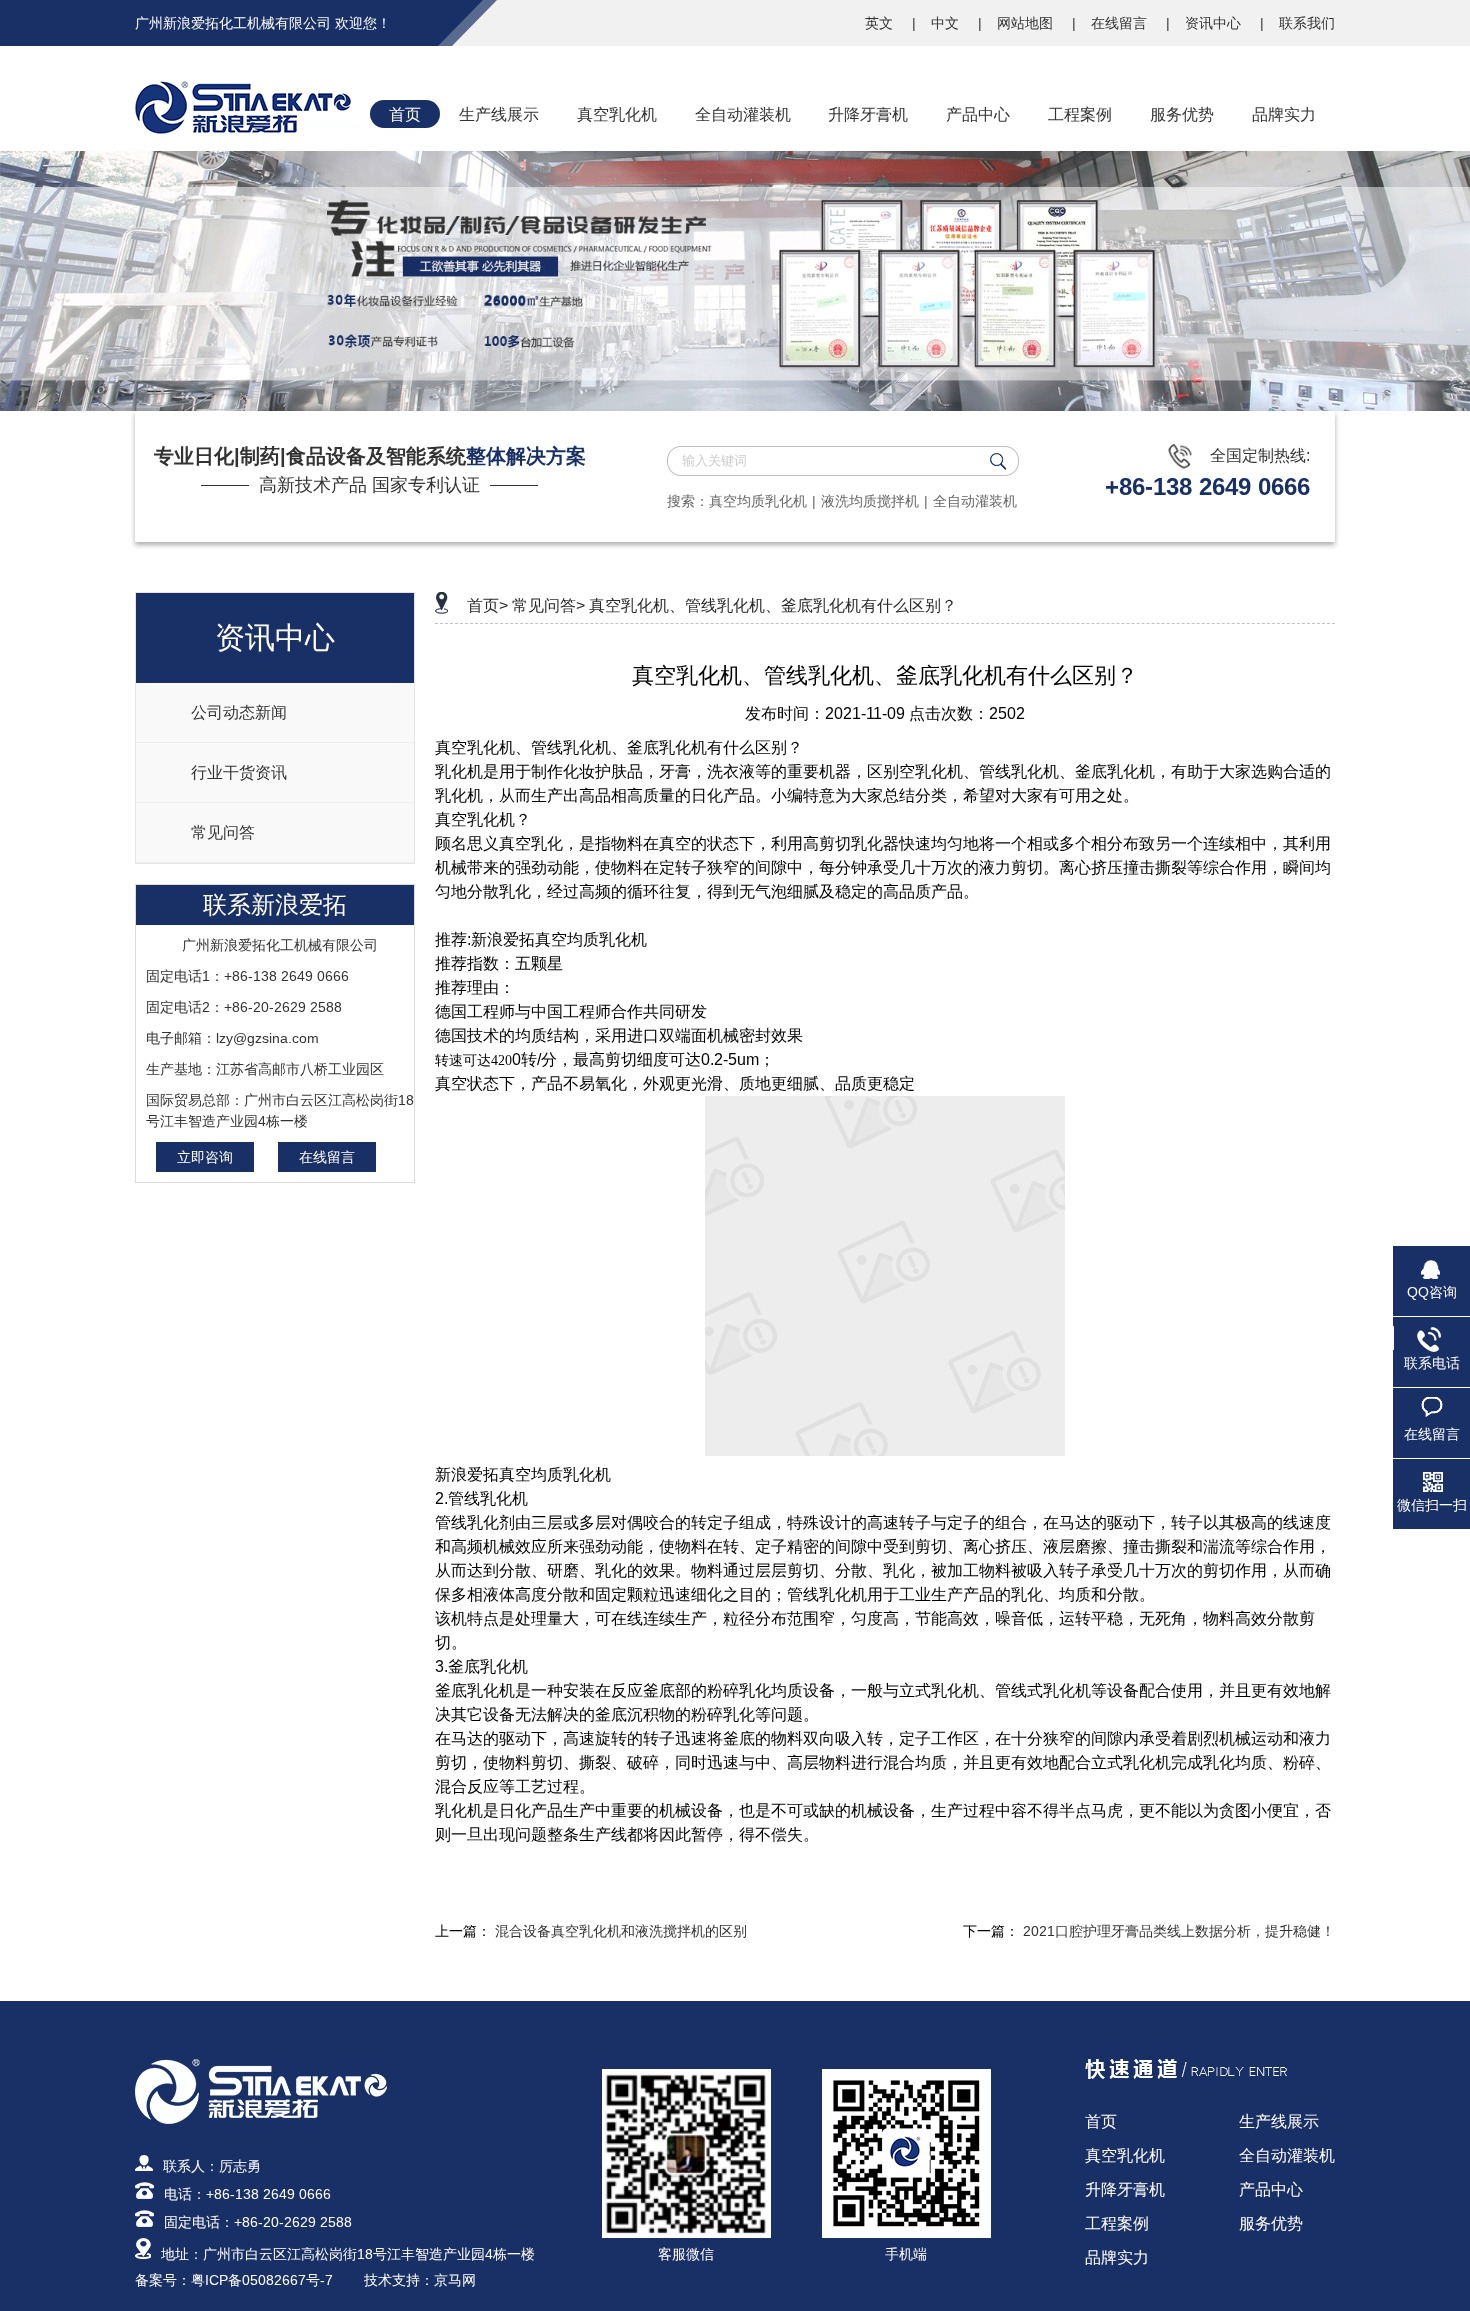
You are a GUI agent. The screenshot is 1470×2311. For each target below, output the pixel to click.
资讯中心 (1215, 23)
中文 (947, 23)
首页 (1101, 2121)
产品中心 (1271, 2189)
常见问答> (548, 605)
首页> (487, 605)
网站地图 (1027, 23)
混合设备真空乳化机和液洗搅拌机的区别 (621, 1931)
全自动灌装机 (975, 501)
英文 (881, 23)
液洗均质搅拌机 (870, 501)
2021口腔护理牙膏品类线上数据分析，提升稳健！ (1179, 1931)
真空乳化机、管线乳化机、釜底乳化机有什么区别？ (773, 605)
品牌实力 (1117, 2257)
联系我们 (1307, 23)
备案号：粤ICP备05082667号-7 (234, 2280)
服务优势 (1271, 2223)
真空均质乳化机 (758, 501)
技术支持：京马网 (420, 2280)
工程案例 (1117, 2223)
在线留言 (1121, 23)
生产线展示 (1279, 2121)
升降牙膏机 (1125, 2189)
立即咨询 (205, 1157)
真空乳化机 (1125, 2155)
